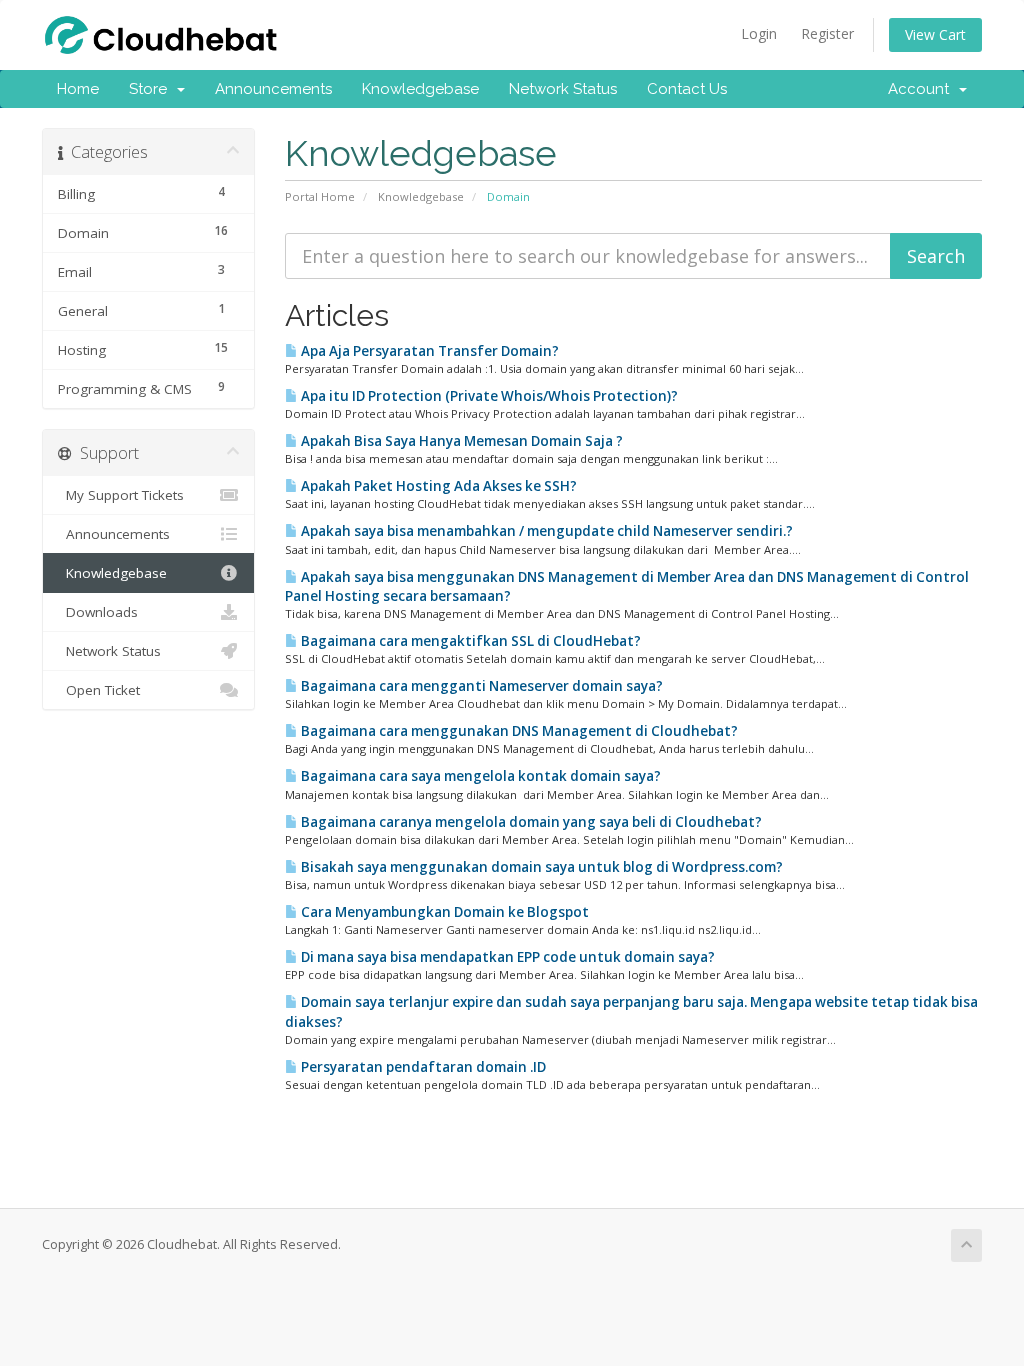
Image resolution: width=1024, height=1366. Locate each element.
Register (827, 33)
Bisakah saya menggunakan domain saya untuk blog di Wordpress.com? (540, 867)
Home (78, 89)
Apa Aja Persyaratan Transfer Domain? (428, 351)
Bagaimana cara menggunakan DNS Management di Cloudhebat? (518, 731)
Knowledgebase (420, 89)
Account (922, 89)
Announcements (273, 89)
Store (152, 89)
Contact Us (687, 89)
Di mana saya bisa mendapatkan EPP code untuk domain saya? (506, 957)
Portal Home (320, 196)
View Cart (935, 34)
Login (759, 33)
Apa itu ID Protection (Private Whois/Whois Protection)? (488, 396)
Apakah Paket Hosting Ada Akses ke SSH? (437, 486)
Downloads (98, 612)
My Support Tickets (121, 495)
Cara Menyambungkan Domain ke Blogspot (443, 912)
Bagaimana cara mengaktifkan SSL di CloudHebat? (469, 641)
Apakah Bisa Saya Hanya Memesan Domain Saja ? (460, 441)
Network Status (563, 89)
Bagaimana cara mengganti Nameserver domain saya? (480, 686)
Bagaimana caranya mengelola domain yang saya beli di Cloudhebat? (530, 822)
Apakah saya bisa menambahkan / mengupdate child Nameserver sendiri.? (545, 531)
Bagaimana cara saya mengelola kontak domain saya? (479, 776)
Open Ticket (99, 690)
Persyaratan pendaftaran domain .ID (422, 1067)
